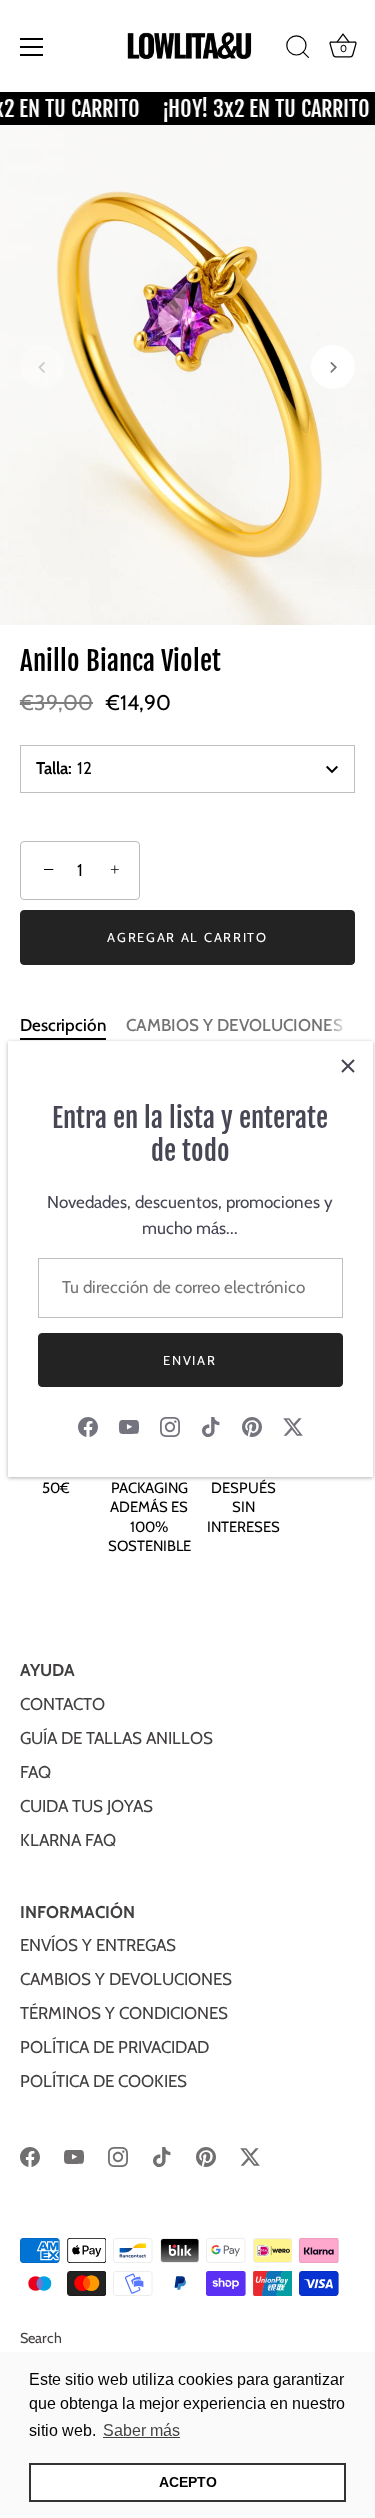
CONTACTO (62, 1704)
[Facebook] (88, 1425)
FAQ (35, 1772)
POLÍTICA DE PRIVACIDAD (114, 2047)
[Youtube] (129, 1425)
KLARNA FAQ (68, 1840)
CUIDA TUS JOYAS (86, 1806)
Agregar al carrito (187, 937)
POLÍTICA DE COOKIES (103, 2081)
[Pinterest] (252, 1425)
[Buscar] (298, 50)
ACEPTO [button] (188, 2482)
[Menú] (32, 47)
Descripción (63, 1025)
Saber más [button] (141, 2430)
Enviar (189, 1360)
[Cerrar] (348, 1066)
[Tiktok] (211, 1425)
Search (41, 2338)
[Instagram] (170, 1425)
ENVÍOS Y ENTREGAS (98, 1945)
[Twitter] (293, 1425)
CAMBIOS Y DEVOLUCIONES (234, 1025)
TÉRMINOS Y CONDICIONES (124, 2013)
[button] (42, 367)
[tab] (73, 1026)
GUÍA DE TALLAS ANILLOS (116, 1738)
